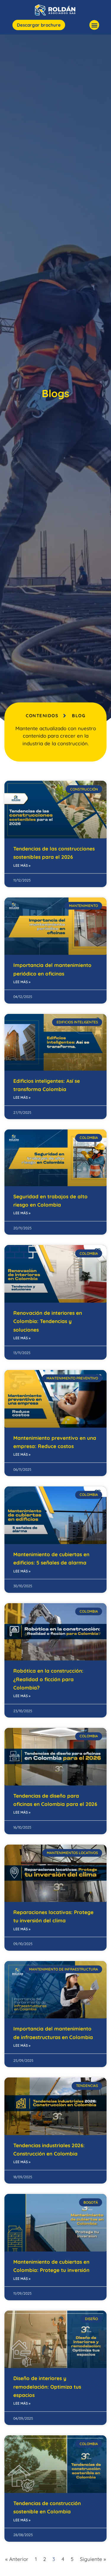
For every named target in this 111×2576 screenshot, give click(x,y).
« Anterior (17, 2559)
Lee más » (22, 865)
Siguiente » (93, 2559)
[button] (94, 25)
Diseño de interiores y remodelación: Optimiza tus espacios (47, 2387)
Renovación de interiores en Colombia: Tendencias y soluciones (48, 1321)
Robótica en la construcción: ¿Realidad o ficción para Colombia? (48, 1679)
